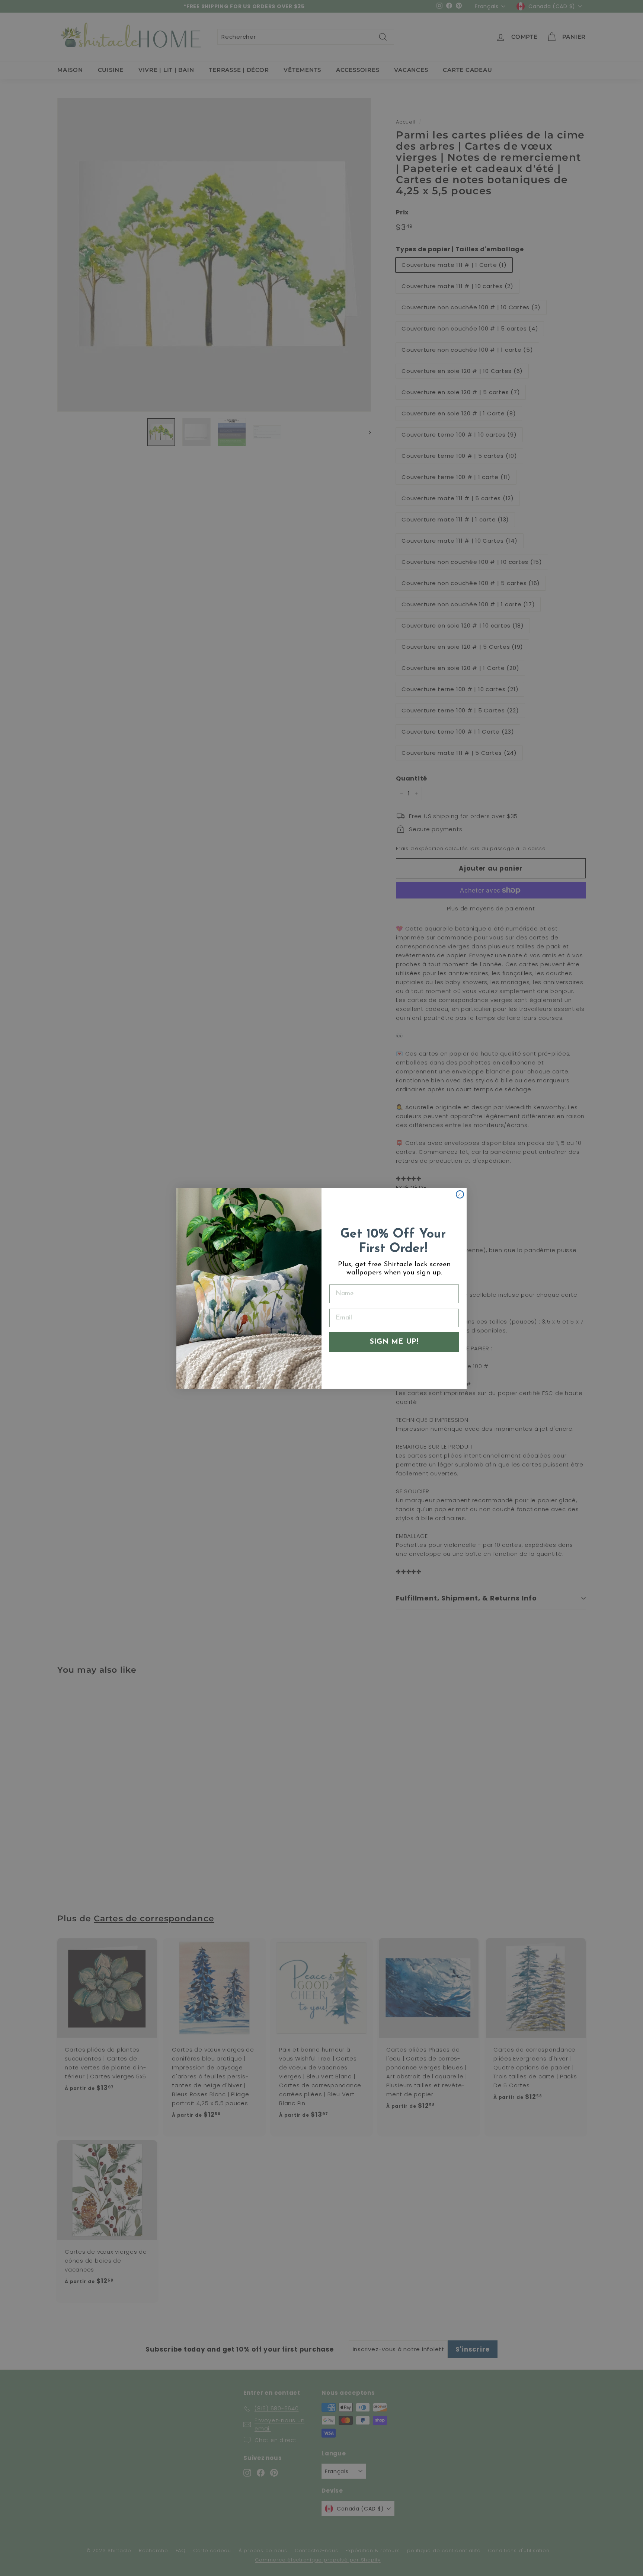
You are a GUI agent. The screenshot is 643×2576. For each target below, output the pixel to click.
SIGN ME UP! (394, 1342)
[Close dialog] (460, 1194)
